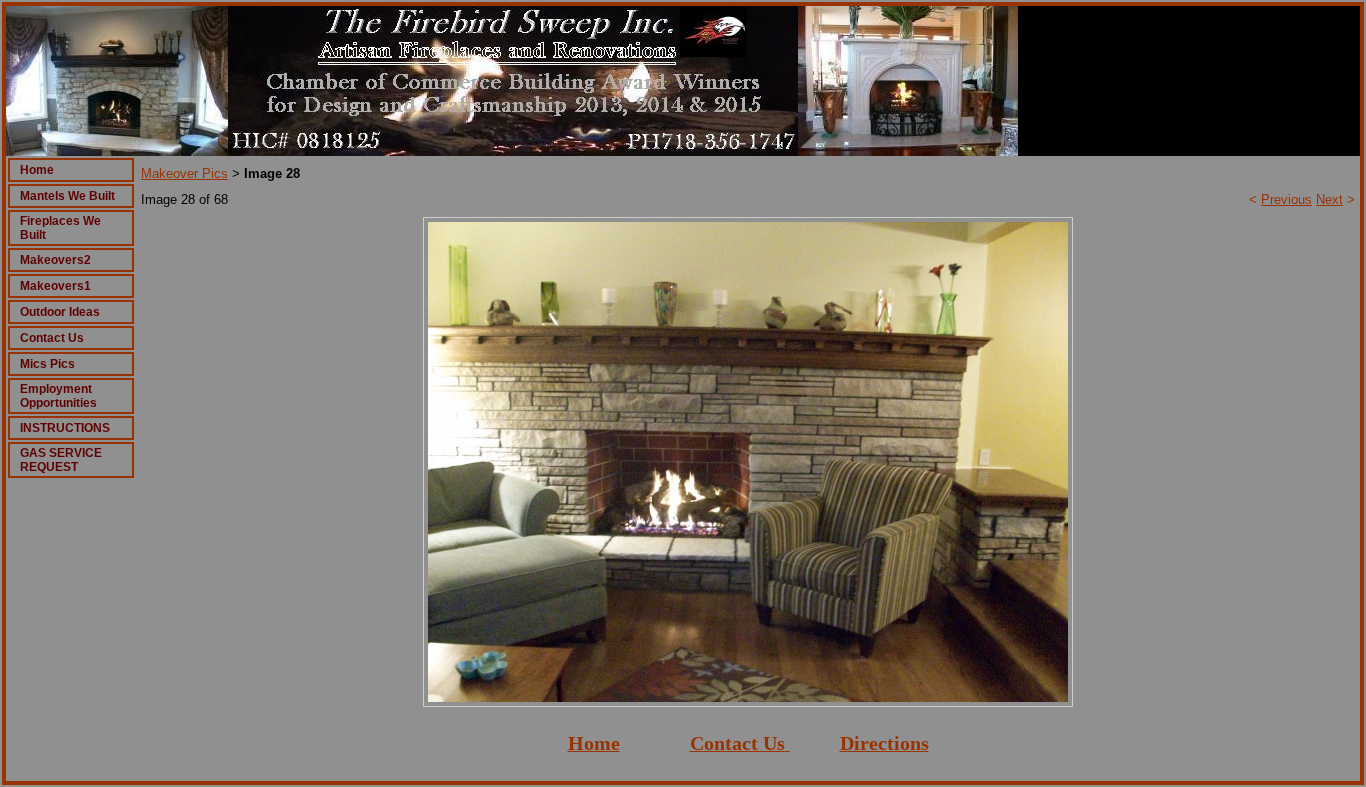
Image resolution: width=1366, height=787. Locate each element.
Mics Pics (47, 364)
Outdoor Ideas (60, 312)
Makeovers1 (55, 286)
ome (602, 743)
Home (37, 170)
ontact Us (744, 743)
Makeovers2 (55, 260)
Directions (884, 743)
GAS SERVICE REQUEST (61, 460)
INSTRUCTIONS (65, 428)
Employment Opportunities (58, 396)
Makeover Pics (184, 173)
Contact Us (52, 338)
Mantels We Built (67, 196)
